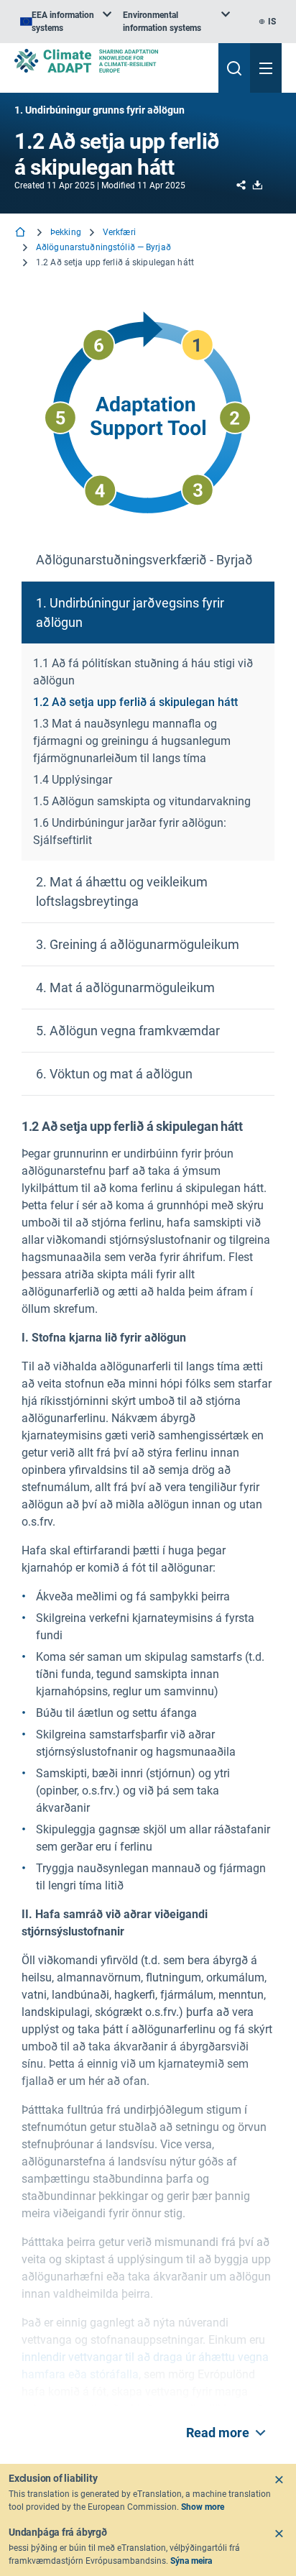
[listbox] (66, 22)
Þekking (66, 232)
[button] (148, 560)
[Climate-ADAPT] (111, 61)
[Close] (279, 2480)
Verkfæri (119, 232)
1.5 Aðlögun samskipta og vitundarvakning (142, 801)
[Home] (22, 233)
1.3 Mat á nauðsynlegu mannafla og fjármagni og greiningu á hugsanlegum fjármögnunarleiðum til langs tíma (132, 741)
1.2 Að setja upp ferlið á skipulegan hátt (135, 702)
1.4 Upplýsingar (73, 780)
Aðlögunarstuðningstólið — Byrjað (103, 247)
